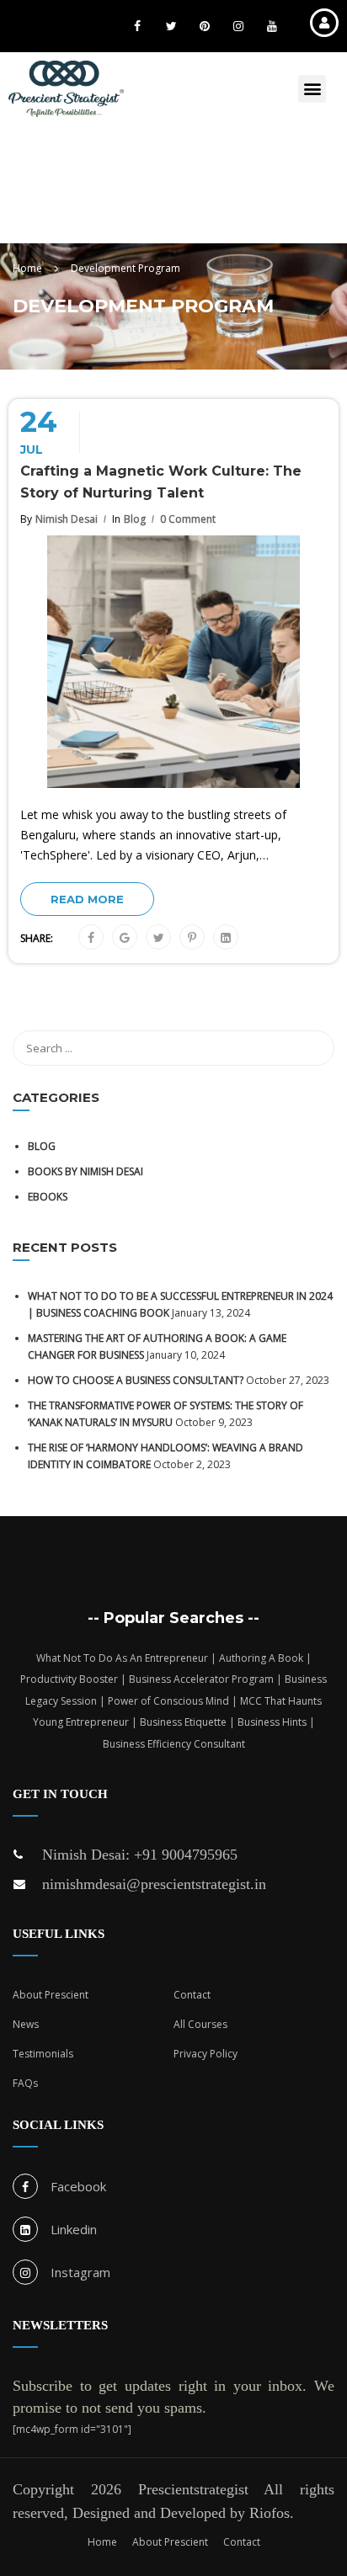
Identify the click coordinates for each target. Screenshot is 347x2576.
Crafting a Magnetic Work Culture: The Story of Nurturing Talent (161, 482)
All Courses (200, 2024)
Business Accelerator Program (201, 1679)
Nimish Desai (67, 519)
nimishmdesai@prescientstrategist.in (154, 1884)
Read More (87, 899)
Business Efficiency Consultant (174, 1744)
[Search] (313, 1048)
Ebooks (48, 1197)
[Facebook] (91, 938)
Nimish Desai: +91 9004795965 (140, 1855)
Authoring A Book (261, 1658)
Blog (135, 519)
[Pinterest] (192, 938)
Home (102, 2542)
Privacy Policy (206, 2054)
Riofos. (272, 2513)
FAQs (25, 2083)
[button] (312, 89)
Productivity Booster (69, 1679)
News (26, 2024)
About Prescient (51, 1995)
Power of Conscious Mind (168, 1701)
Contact (192, 1995)
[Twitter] (159, 938)
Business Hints (272, 1722)
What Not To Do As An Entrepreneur (122, 1658)
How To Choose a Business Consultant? (136, 1380)
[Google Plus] (125, 938)
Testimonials (43, 2054)
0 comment (188, 519)
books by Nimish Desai (85, 1171)
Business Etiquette (183, 1722)
